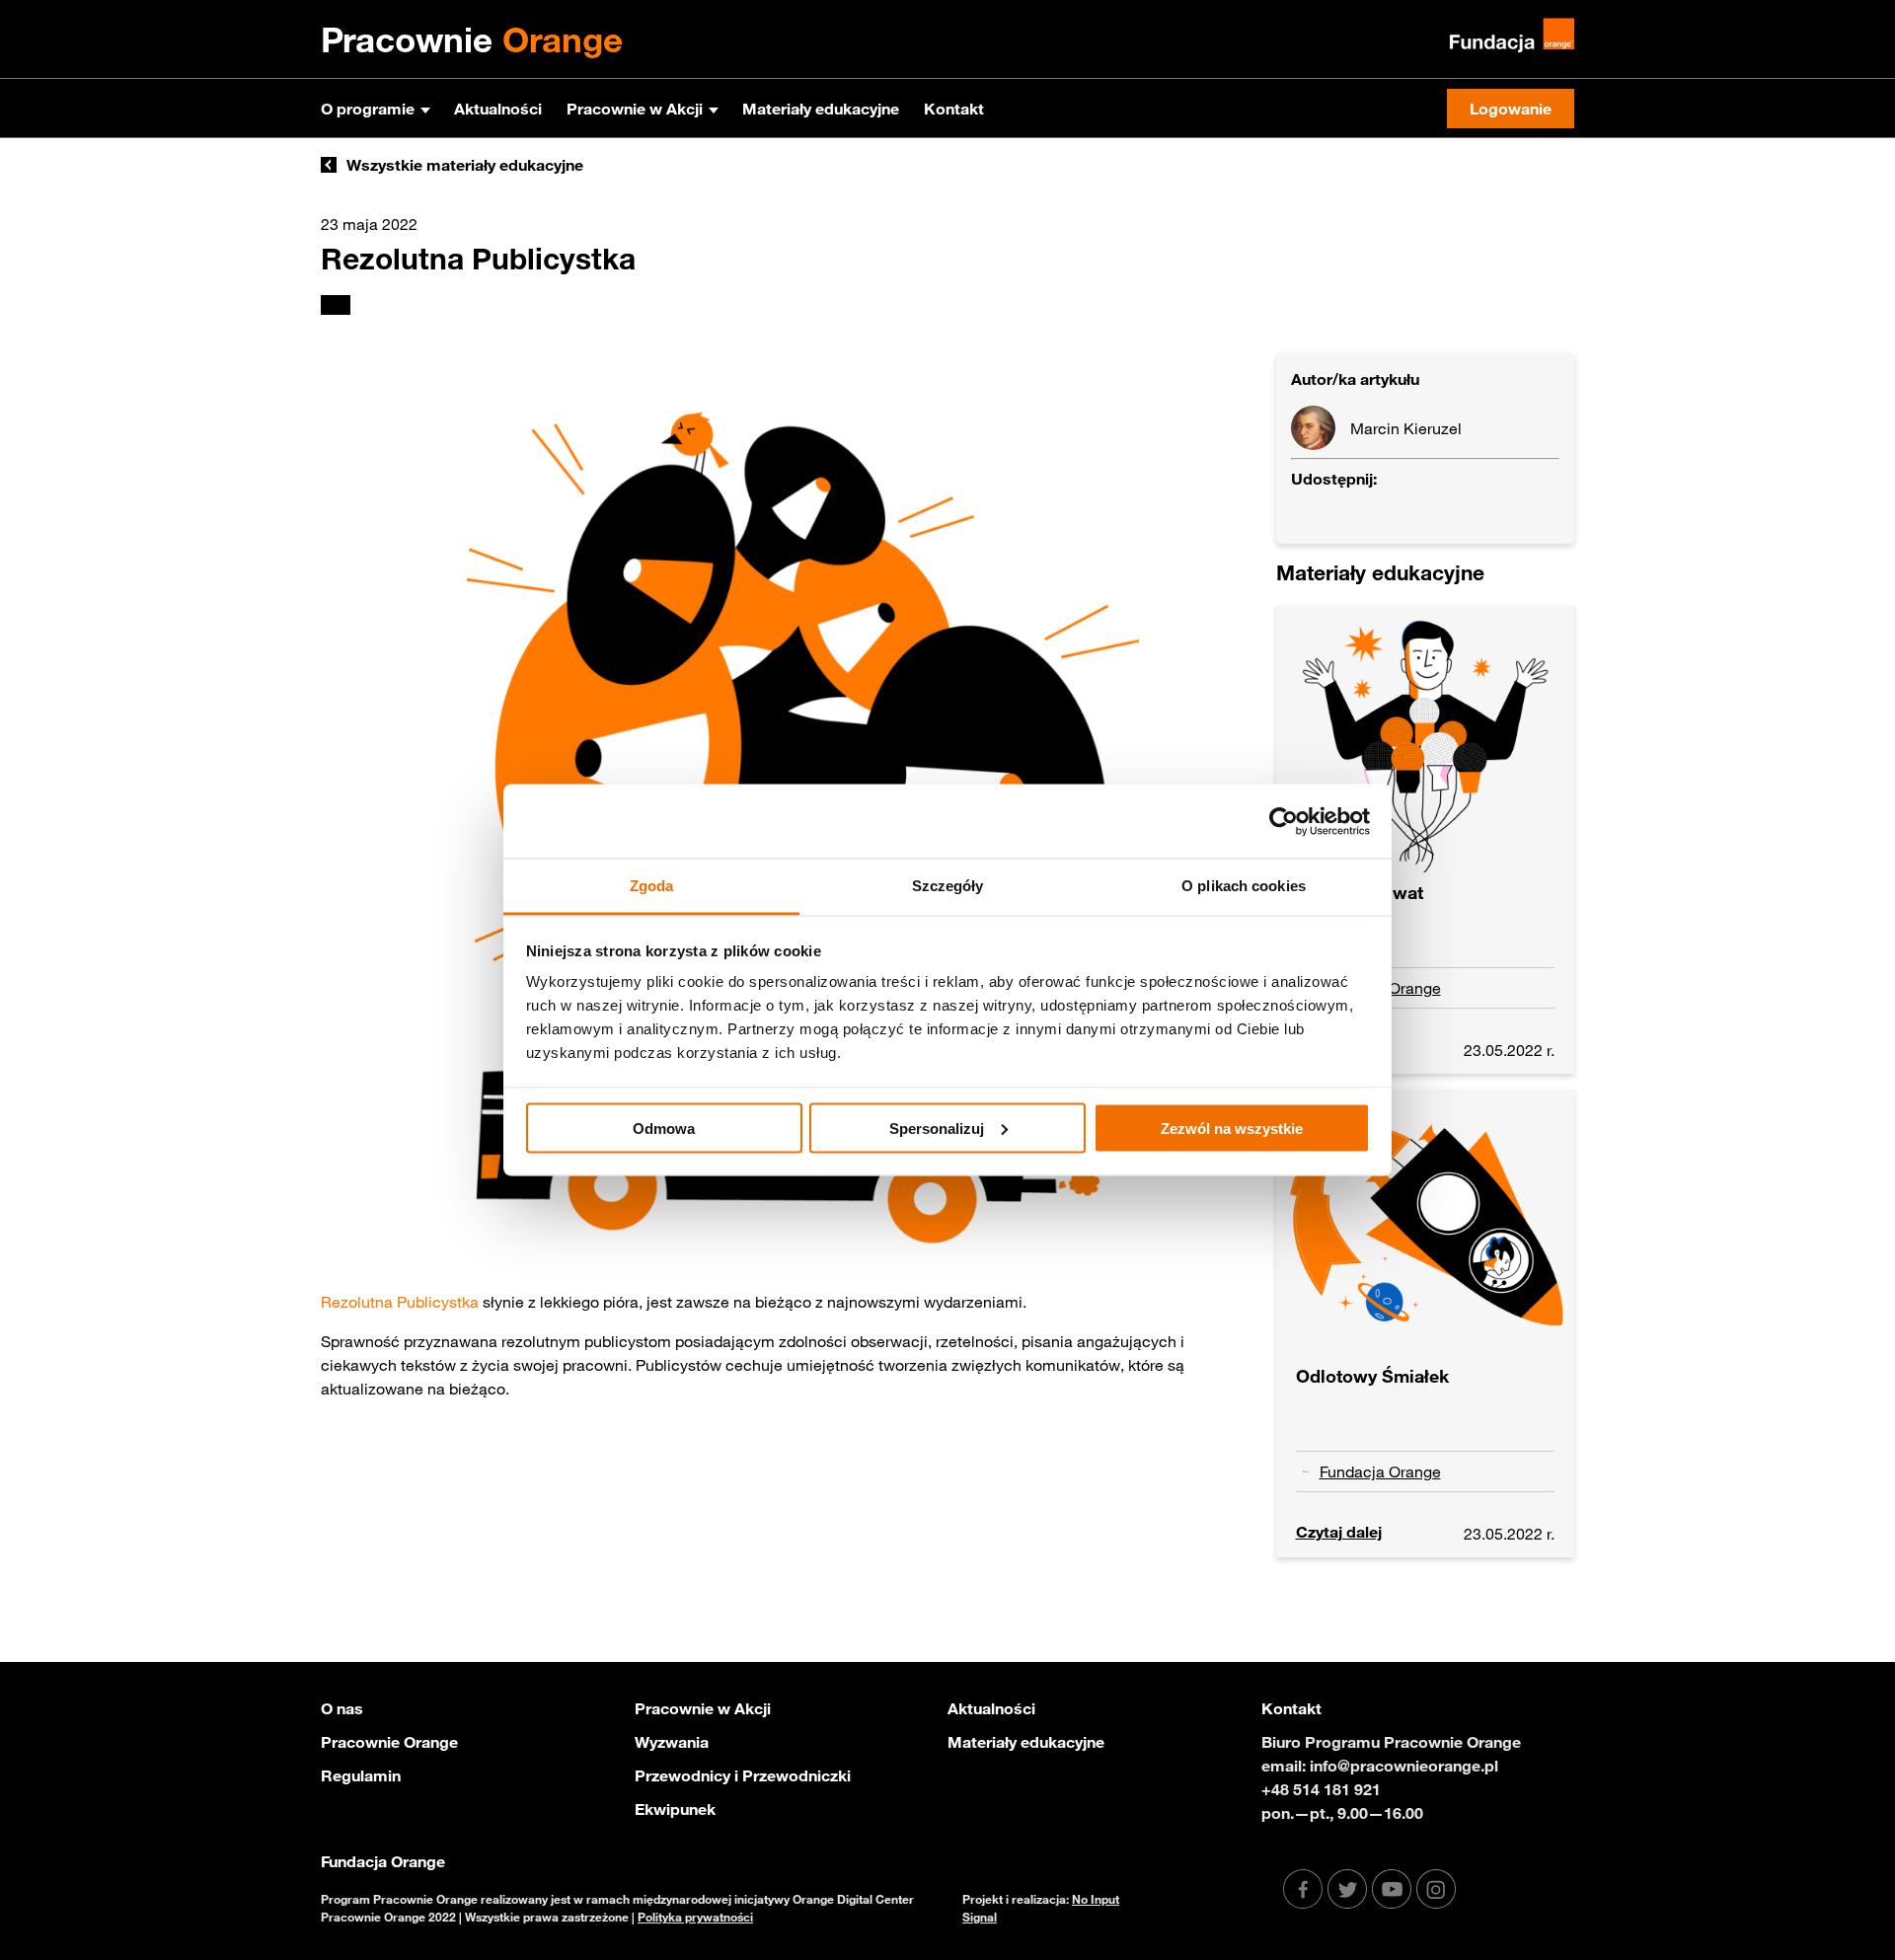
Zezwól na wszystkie (1232, 1128)
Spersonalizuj (937, 1128)
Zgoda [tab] (652, 886)
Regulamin (361, 1775)
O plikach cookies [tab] (1244, 886)
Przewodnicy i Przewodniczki (743, 1775)
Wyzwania (672, 1742)
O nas (342, 1708)
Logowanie (1511, 109)
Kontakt (954, 109)
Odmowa (664, 1128)
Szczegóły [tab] (948, 886)
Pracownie (472, 39)
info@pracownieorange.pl (1404, 1766)
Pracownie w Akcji (635, 109)
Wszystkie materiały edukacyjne (465, 165)
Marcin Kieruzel (1406, 428)
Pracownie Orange (389, 1742)
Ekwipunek (675, 1809)
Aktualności (498, 109)
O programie (368, 109)
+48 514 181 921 (1321, 1789)
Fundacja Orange (1380, 1471)
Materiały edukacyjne (821, 109)
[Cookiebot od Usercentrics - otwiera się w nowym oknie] (1284, 821)
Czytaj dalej (1339, 1532)
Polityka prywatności (695, 1917)
